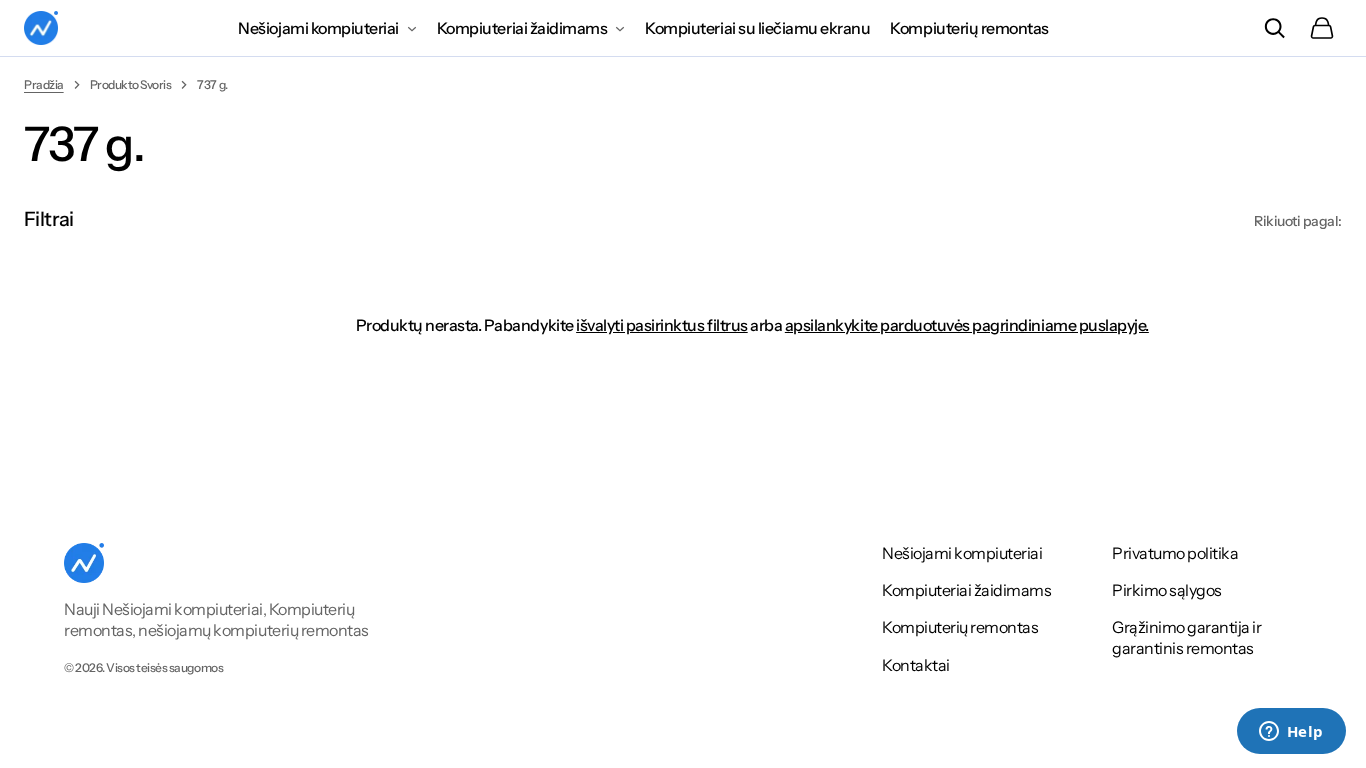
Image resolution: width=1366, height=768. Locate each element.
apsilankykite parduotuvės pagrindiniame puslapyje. (967, 325)
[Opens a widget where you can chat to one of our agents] (1291, 733)
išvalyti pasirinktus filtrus (662, 325)
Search (1274, 28)
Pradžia (44, 84)
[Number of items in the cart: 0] (1322, 28)
